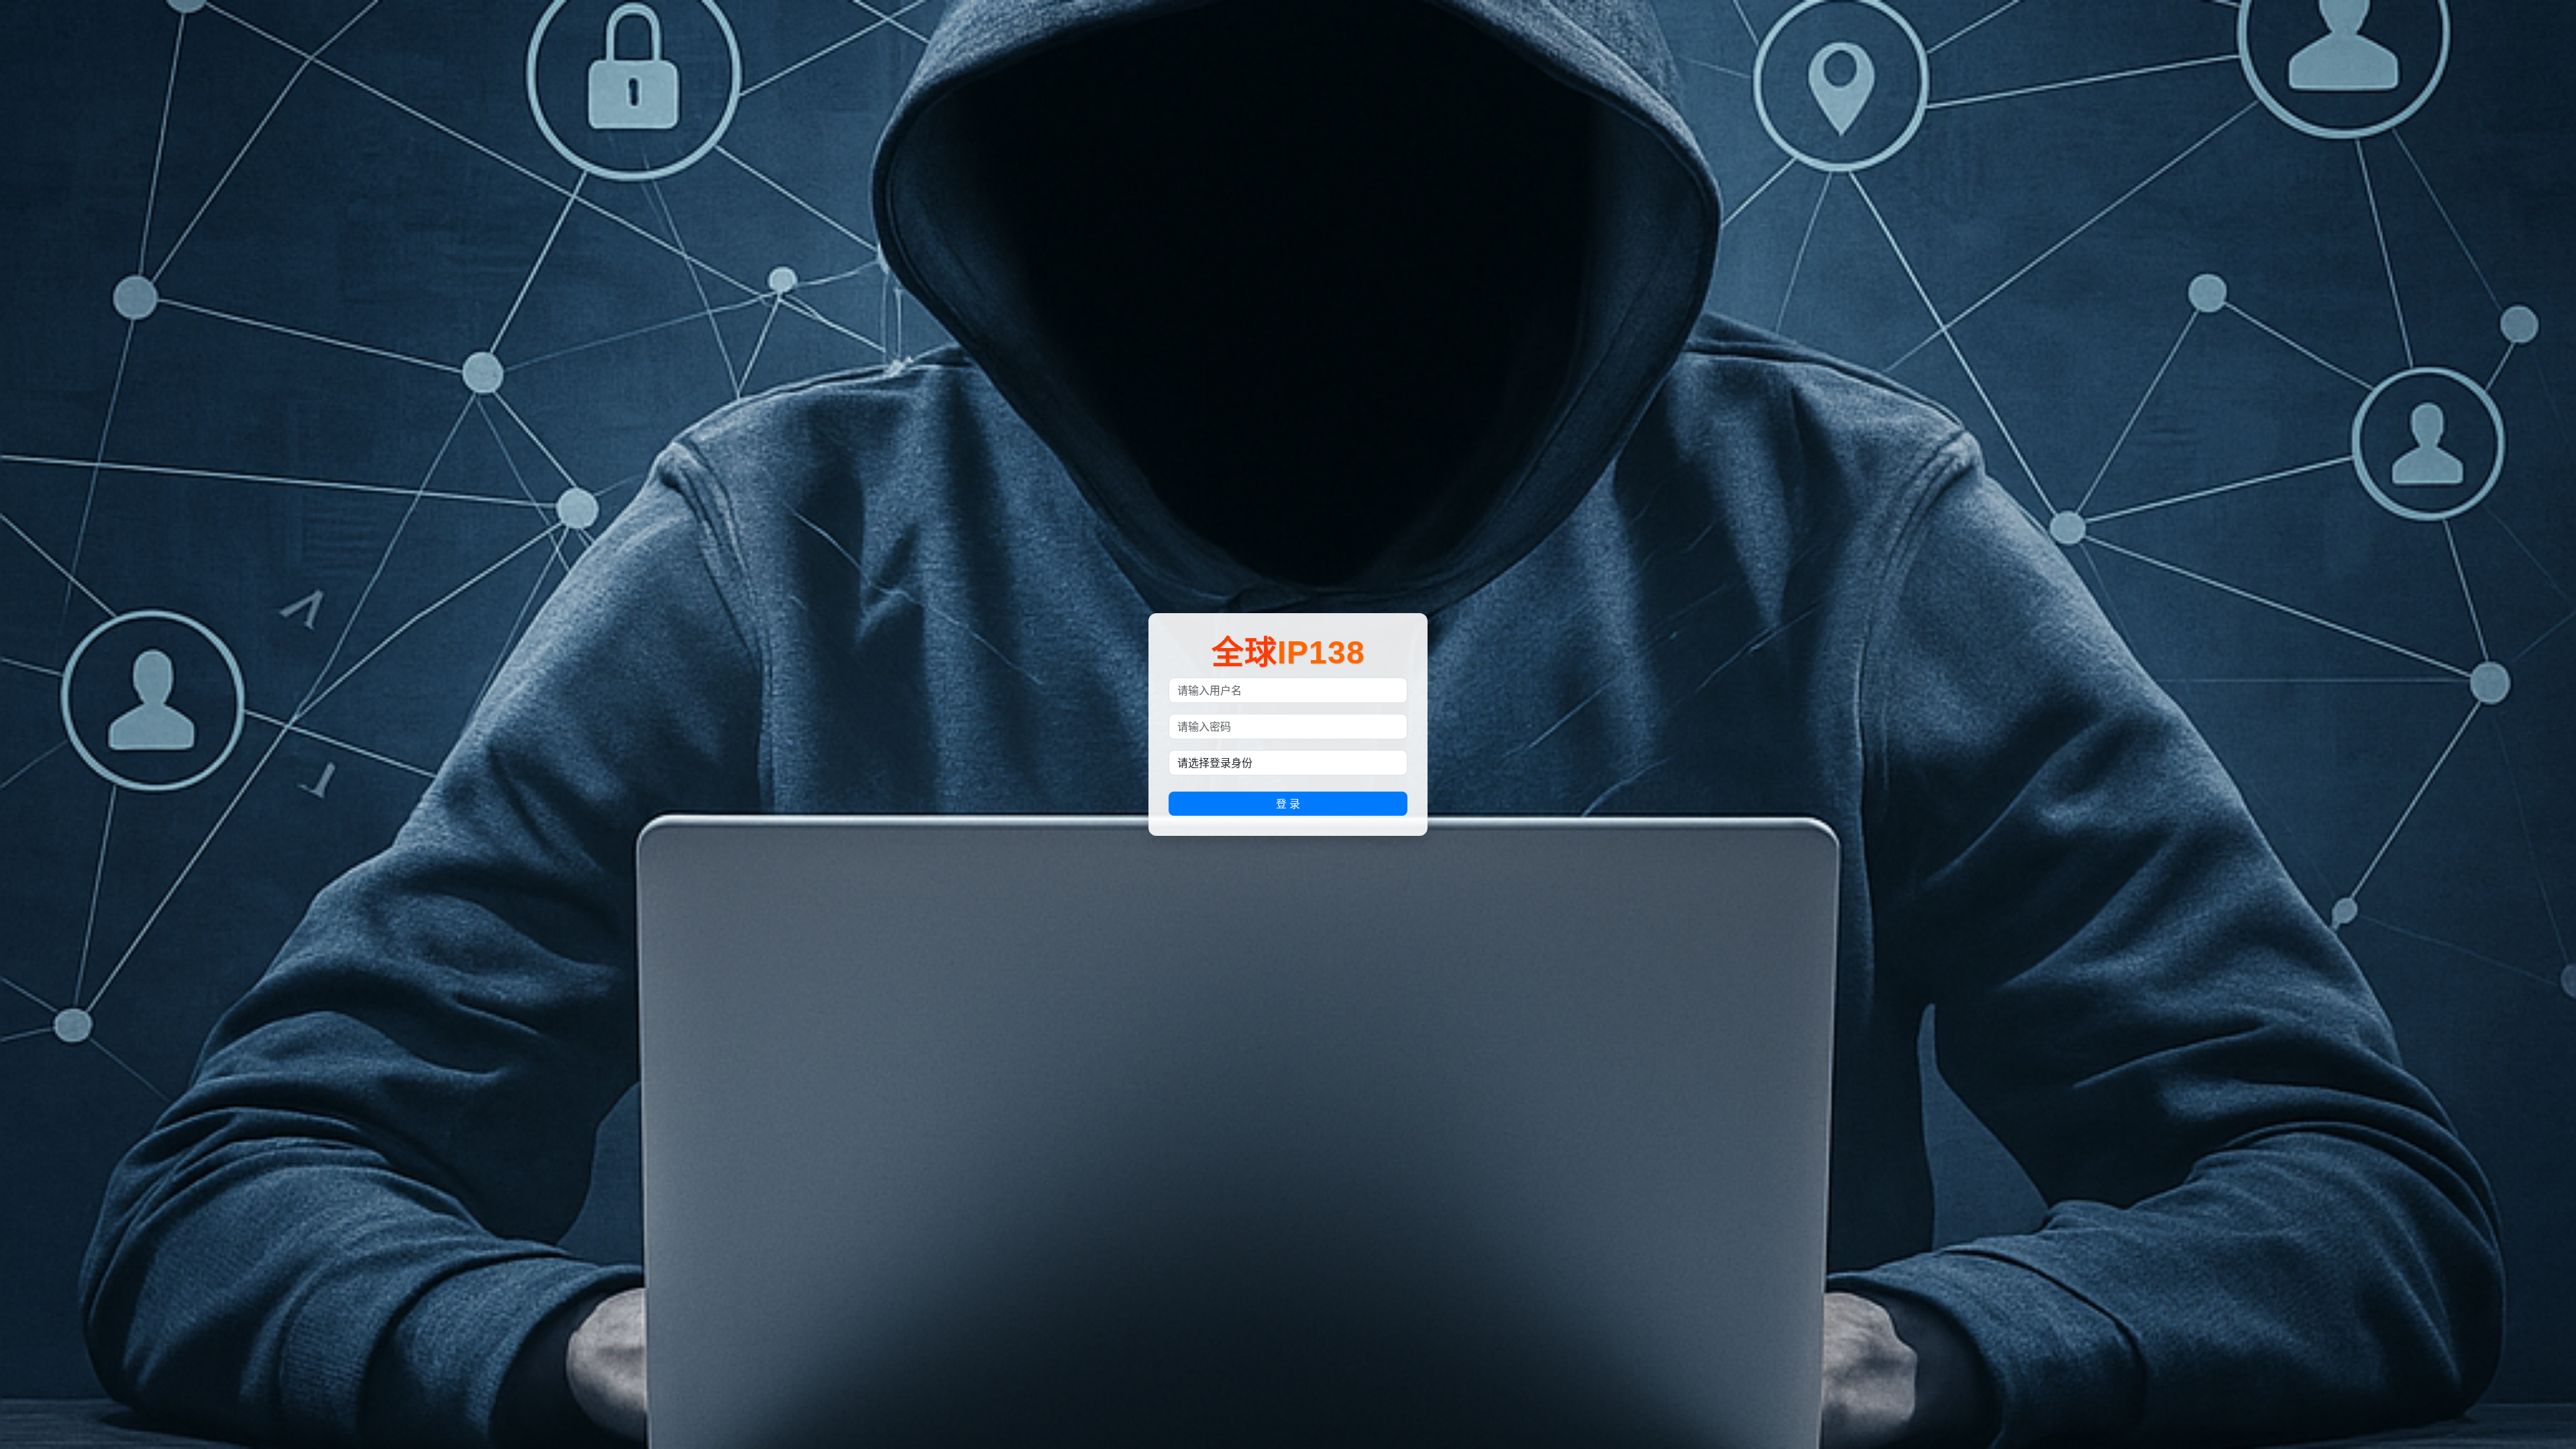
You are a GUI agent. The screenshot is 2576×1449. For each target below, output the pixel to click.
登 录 (1288, 804)
